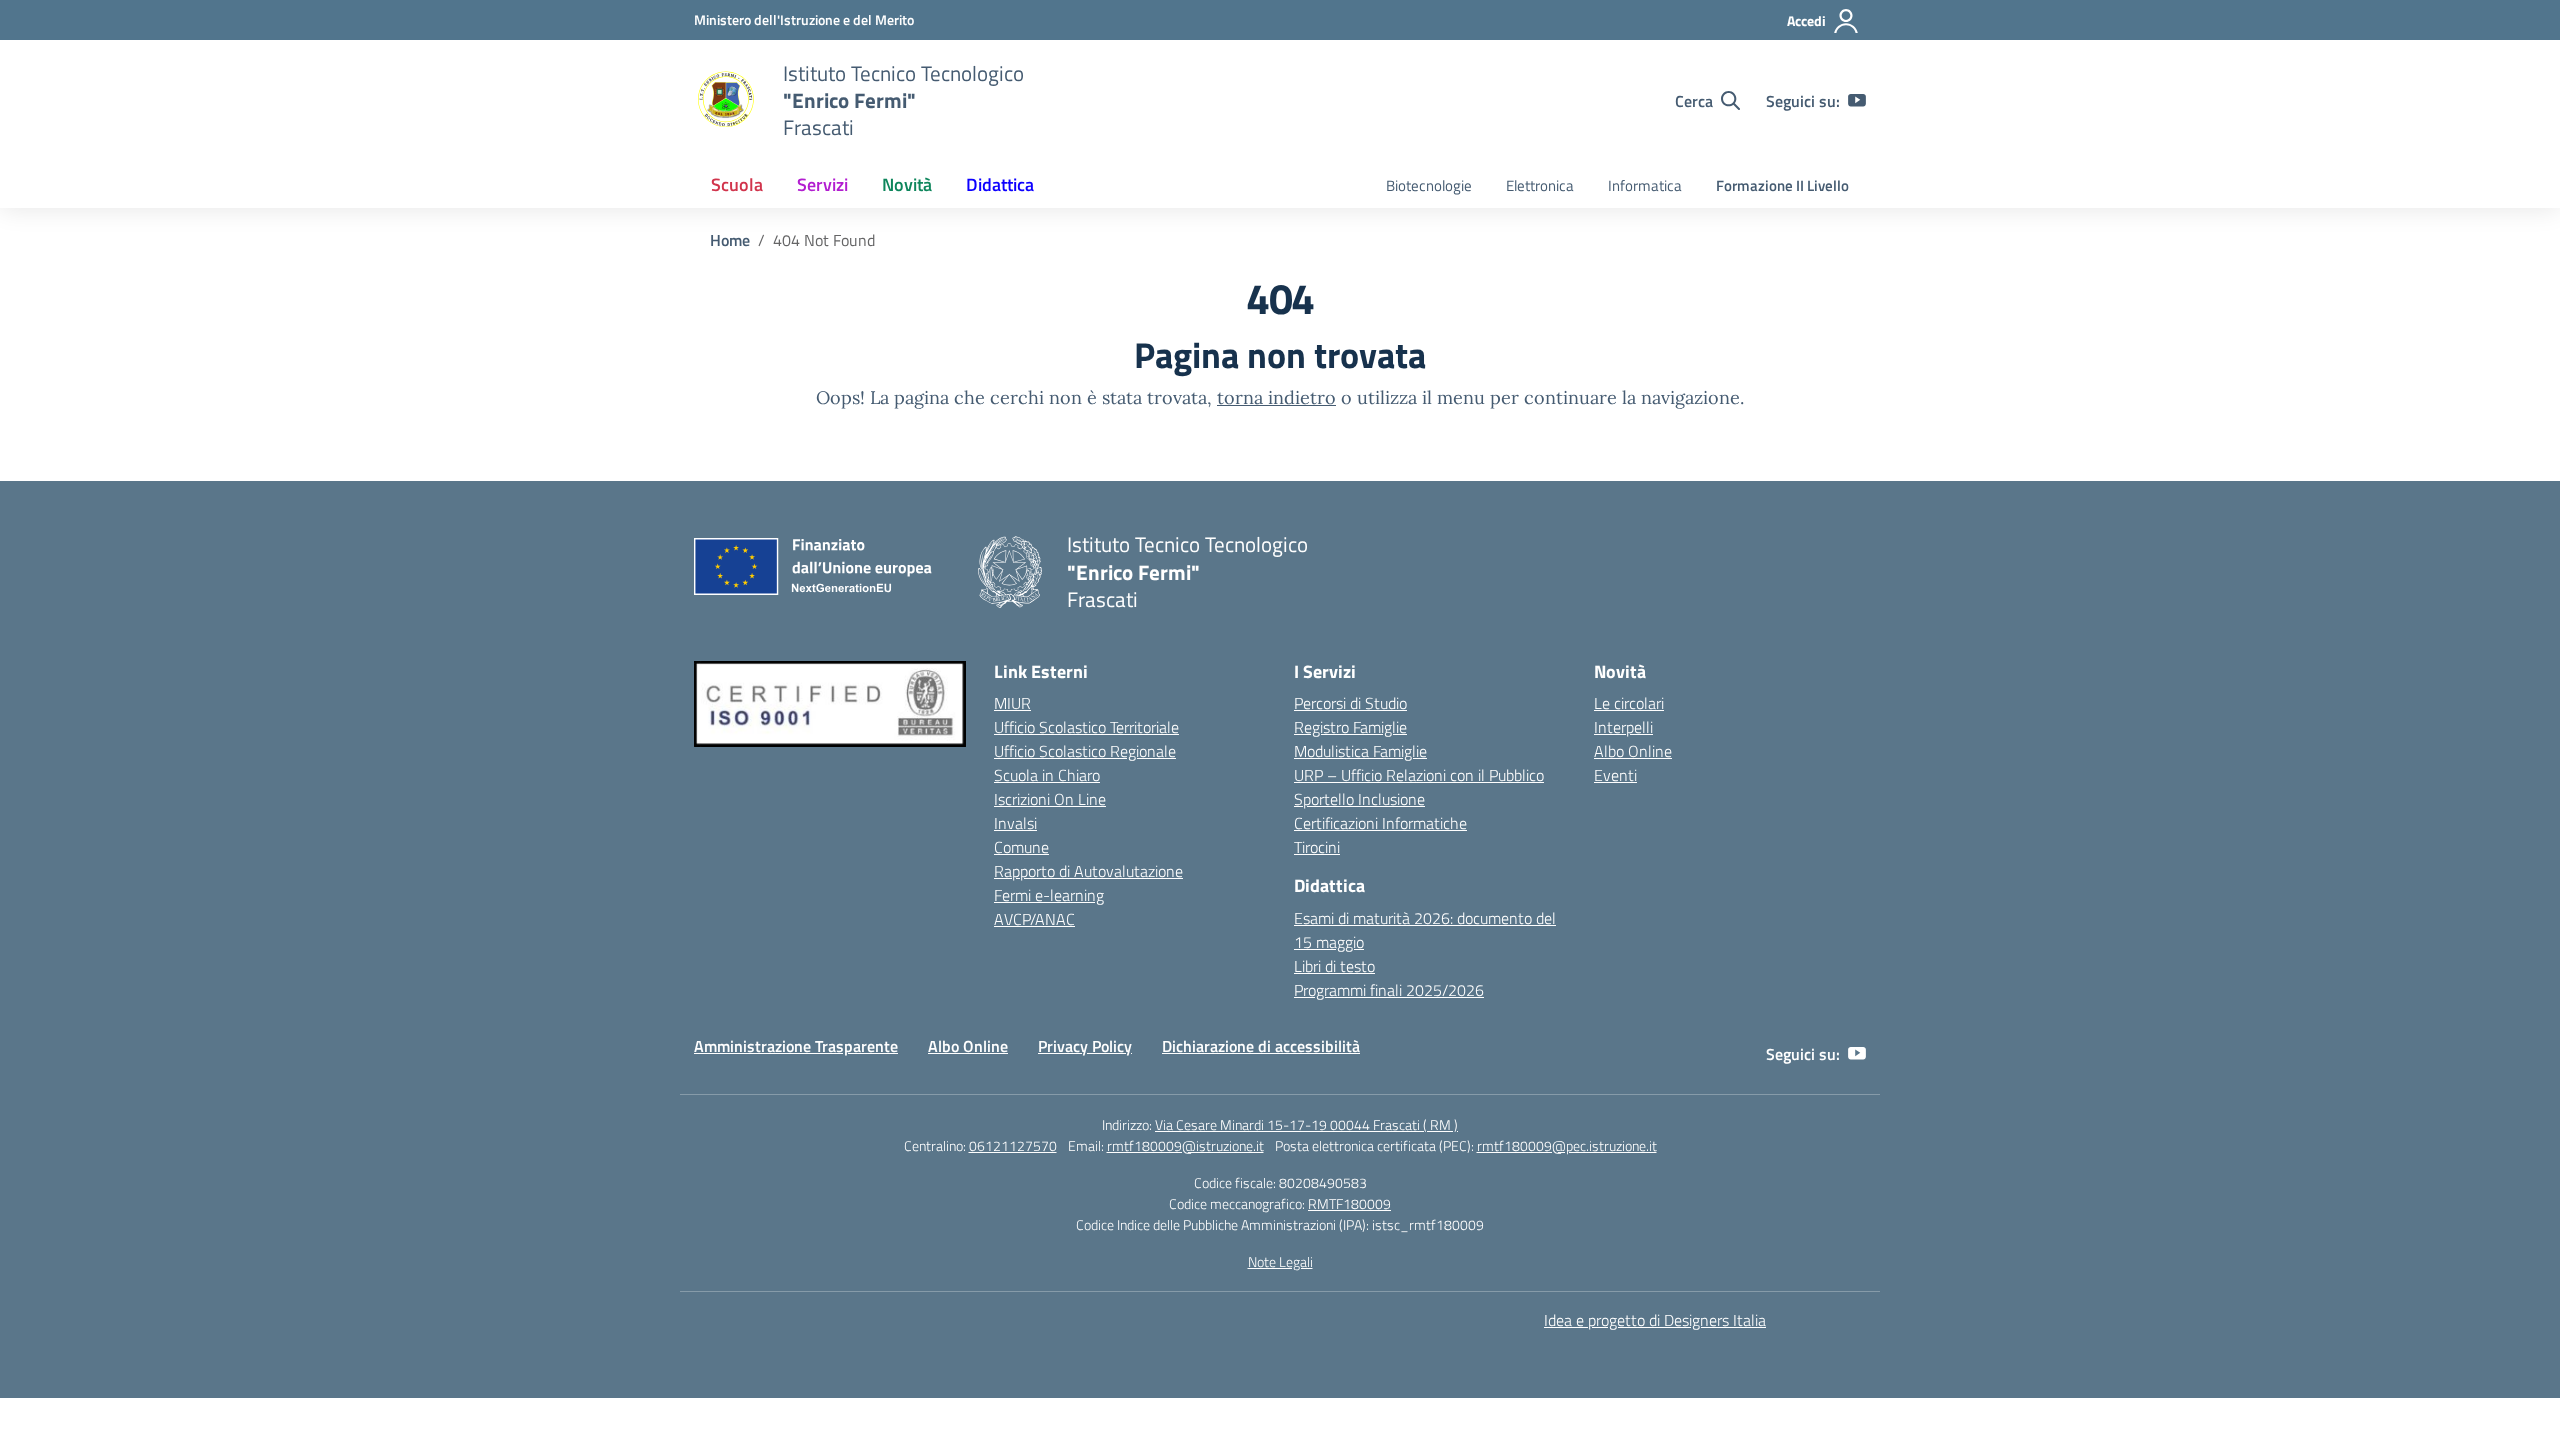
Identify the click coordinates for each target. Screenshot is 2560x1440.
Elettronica (1540, 185)
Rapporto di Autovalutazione (1088, 871)
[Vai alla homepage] (726, 101)
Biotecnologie (1429, 185)
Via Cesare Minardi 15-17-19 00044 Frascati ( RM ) (1306, 1124)
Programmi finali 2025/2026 (1389, 990)
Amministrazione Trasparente (796, 1046)
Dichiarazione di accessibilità (1261, 1046)
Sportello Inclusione (1359, 799)
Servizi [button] (822, 184)
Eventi (1615, 775)
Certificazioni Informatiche (1380, 823)
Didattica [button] (1000, 184)
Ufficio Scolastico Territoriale (1086, 727)
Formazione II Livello (1782, 185)
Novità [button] (907, 184)
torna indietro (1276, 397)
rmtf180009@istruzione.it (1185, 1145)
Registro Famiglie (1350, 727)
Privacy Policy (1085, 1046)
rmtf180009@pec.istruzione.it (1567, 1145)
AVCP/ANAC (1034, 919)
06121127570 (1013, 1145)
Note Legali (1280, 1261)
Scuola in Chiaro (1047, 775)
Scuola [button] (737, 184)
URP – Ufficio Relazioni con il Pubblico (1419, 775)
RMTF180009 (1349, 1203)
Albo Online (1633, 751)
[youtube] (1857, 101)
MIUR (1012, 703)
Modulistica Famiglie (1360, 751)
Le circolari (1629, 703)
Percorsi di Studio (1350, 703)
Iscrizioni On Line (1050, 799)
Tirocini (1317, 847)
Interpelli (1623, 727)
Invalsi (1015, 823)
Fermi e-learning (1049, 895)
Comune (1021, 847)
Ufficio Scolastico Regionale (1085, 751)
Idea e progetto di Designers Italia (1655, 1320)
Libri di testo (1334, 966)
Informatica (1645, 185)
